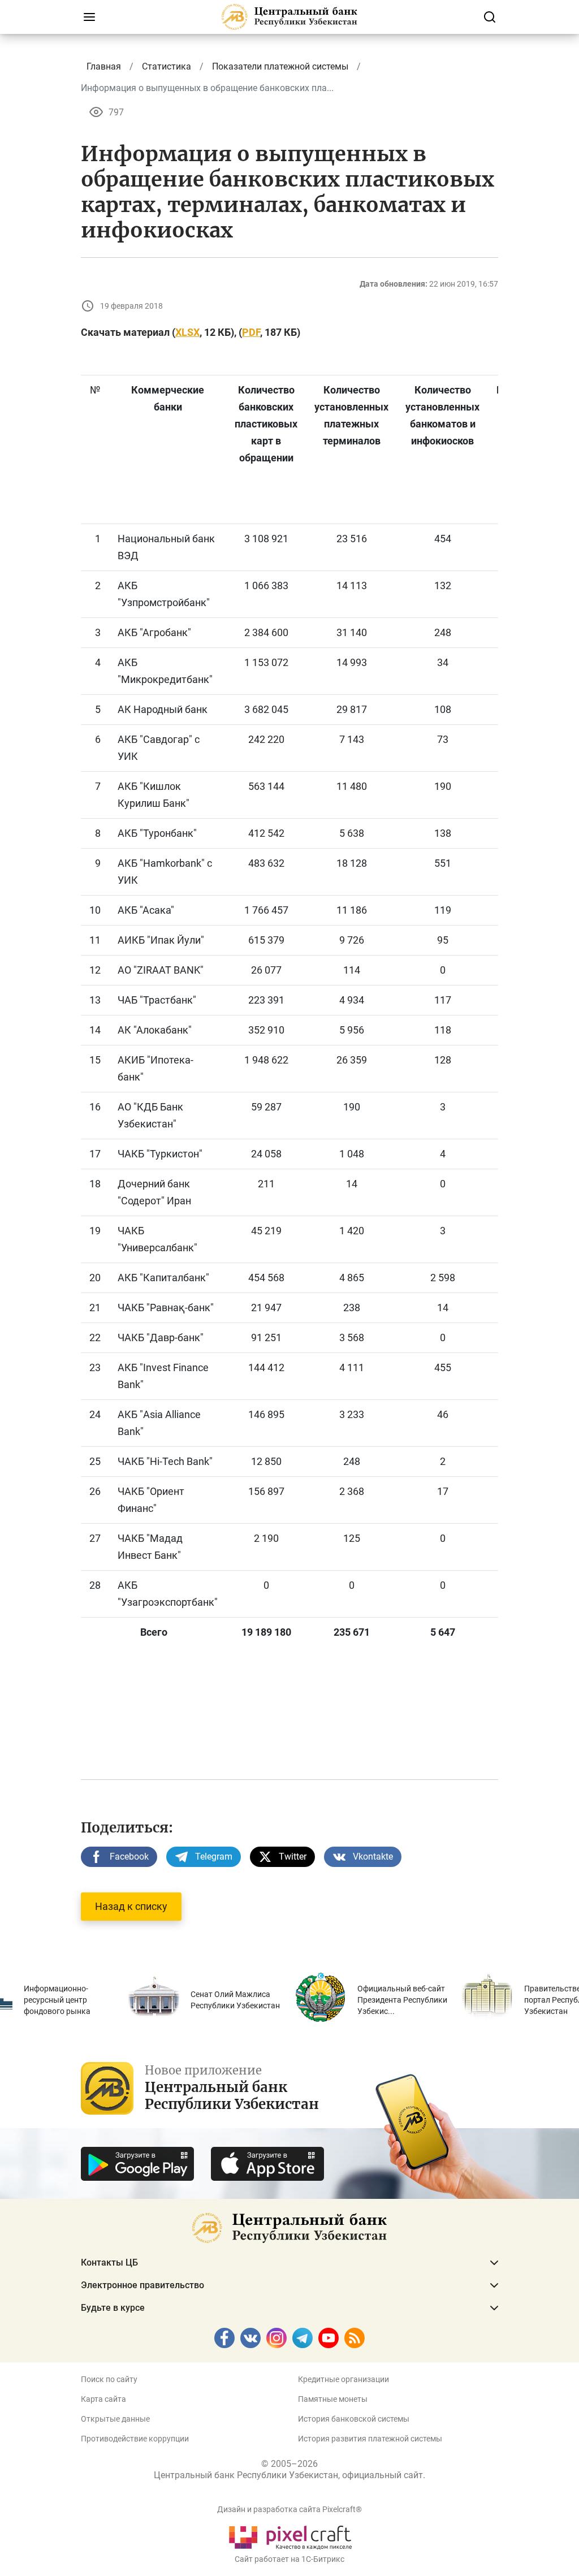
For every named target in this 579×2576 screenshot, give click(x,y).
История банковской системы (354, 2419)
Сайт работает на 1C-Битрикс (289, 2559)
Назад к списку (131, 1906)
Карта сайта (103, 2399)
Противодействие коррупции (135, 2439)
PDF (251, 332)
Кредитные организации (343, 2379)
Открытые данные (115, 2419)
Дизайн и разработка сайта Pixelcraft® (289, 2509)
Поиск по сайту (109, 2379)
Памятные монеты (333, 2399)
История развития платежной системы (370, 2439)
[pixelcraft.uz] (290, 2536)
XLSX (187, 332)
